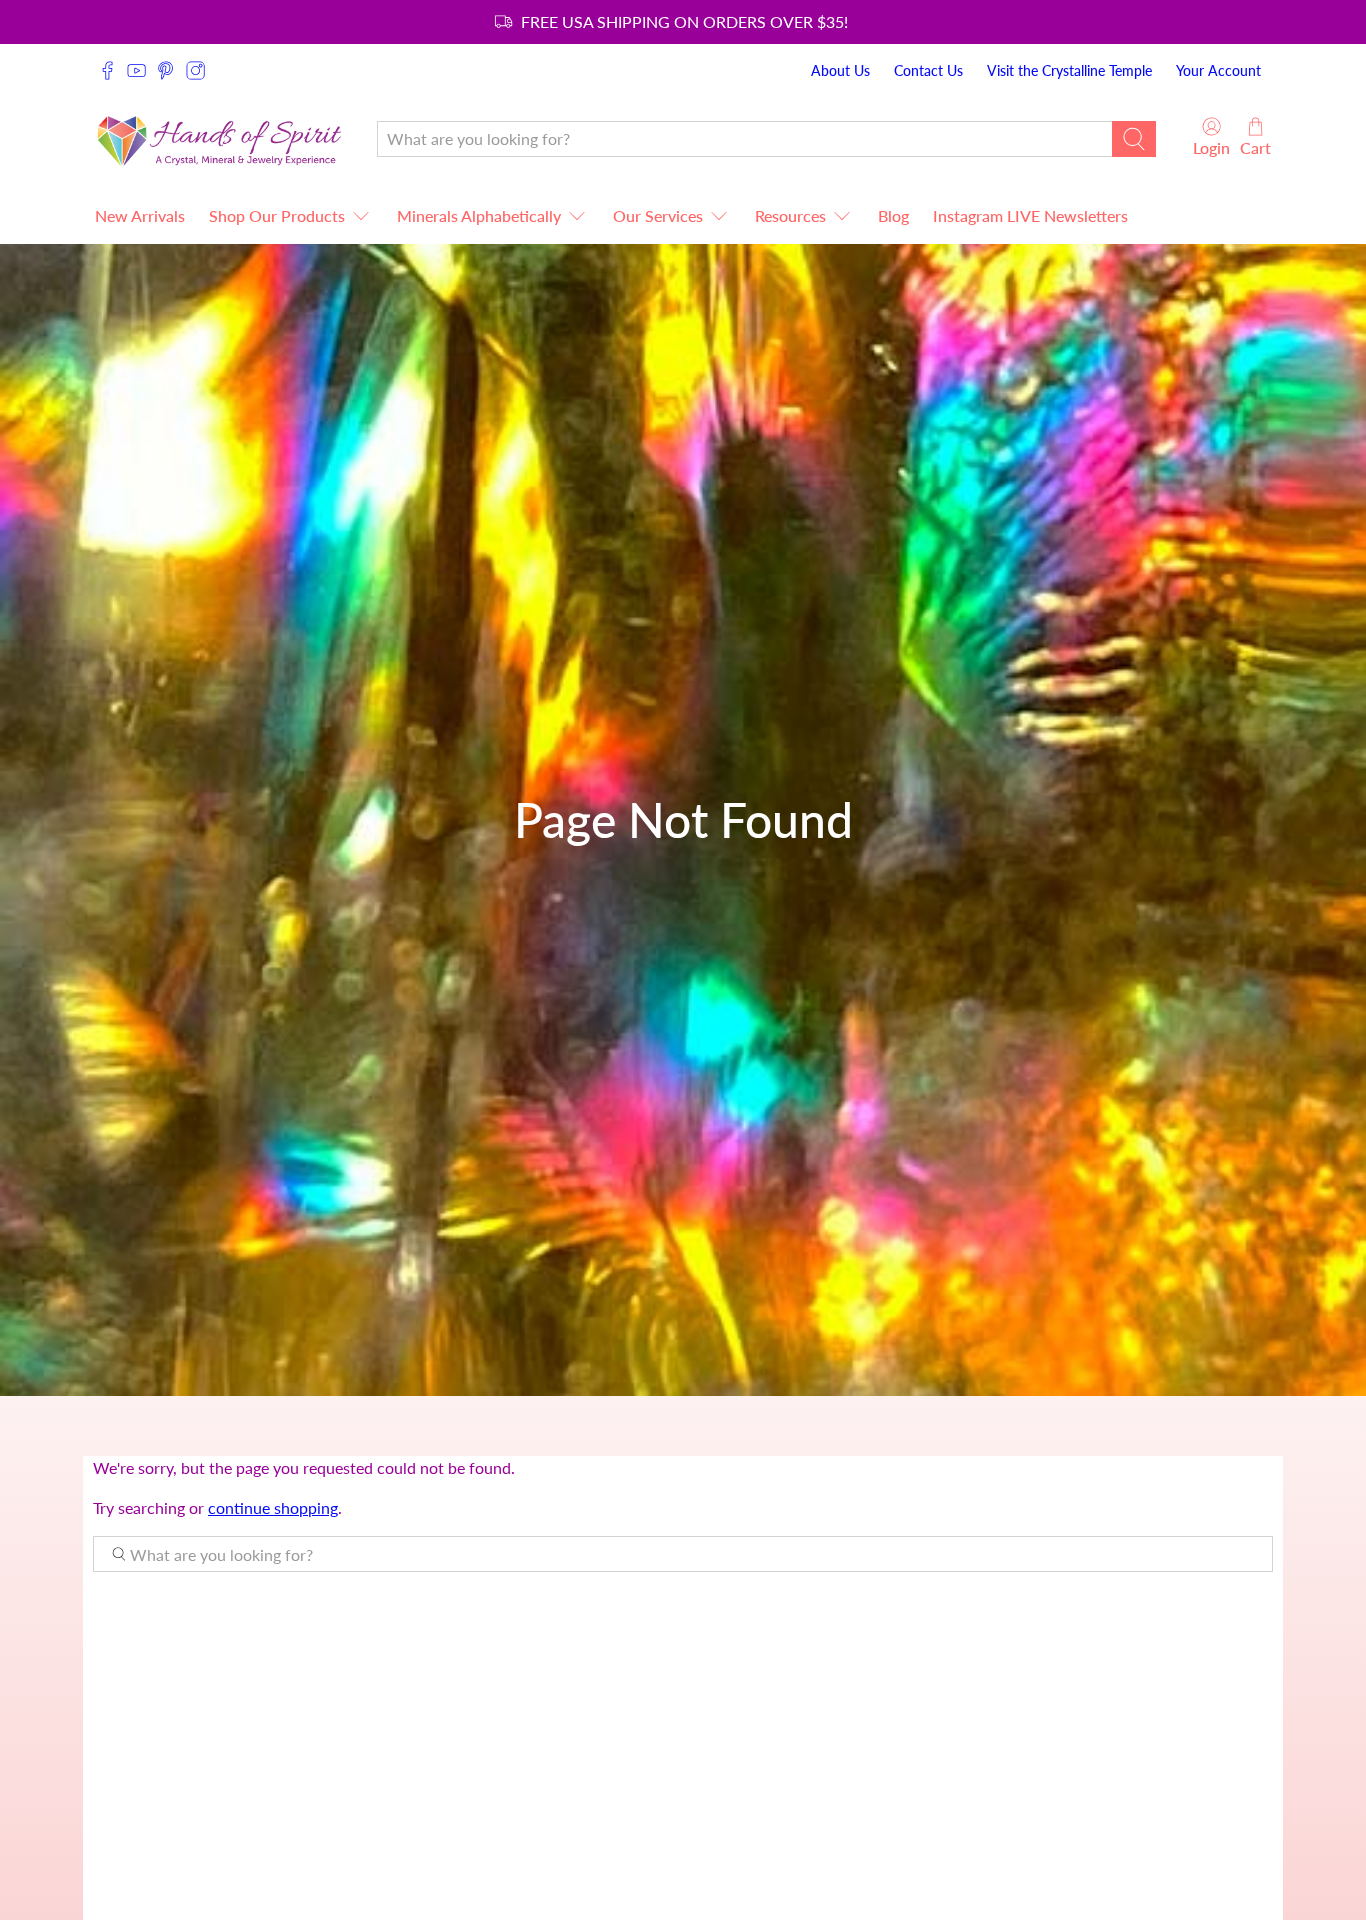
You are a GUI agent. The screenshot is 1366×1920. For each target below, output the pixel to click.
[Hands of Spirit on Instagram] (195, 70)
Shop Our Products (277, 215)
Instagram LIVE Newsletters (1030, 215)
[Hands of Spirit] (220, 138)
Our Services (658, 215)
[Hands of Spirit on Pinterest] (165, 70)
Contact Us (928, 70)
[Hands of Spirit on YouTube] (136, 70)
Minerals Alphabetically (479, 215)
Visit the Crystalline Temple (1069, 70)
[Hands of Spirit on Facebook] (107, 70)
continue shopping (273, 1507)
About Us (840, 70)
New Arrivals (140, 215)
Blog (893, 215)
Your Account (1218, 70)
